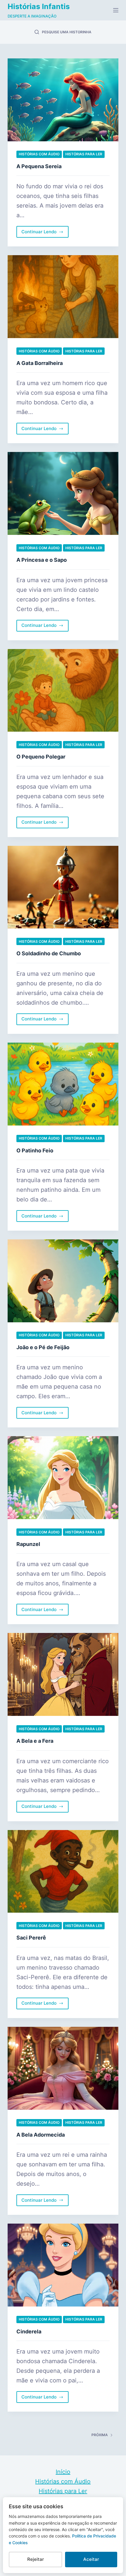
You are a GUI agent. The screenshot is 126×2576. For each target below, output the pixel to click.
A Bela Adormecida (41, 2135)
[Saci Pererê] (63, 1871)
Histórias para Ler (84, 154)
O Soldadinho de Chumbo (49, 953)
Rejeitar (36, 2559)
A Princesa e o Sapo (42, 560)
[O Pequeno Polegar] (63, 690)
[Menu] (116, 10)
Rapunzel (28, 1544)
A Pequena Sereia (39, 166)
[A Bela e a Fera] (63, 1674)
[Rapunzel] (63, 1478)
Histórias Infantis (39, 6)
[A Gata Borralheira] (63, 297)
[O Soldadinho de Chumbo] (63, 887)
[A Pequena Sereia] (63, 100)
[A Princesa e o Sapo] (63, 493)
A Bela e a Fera (35, 1741)
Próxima (100, 2435)
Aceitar (91, 2559)
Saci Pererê (31, 1938)
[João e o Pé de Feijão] (63, 1281)
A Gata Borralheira (40, 363)
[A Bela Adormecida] (63, 2068)
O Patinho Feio (35, 1150)
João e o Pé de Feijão (43, 1347)
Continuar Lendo (41, 233)
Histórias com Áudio (39, 154)
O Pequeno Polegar (41, 757)
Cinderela (29, 2331)
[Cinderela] (63, 2265)
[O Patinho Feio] (63, 1084)
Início (63, 2472)
